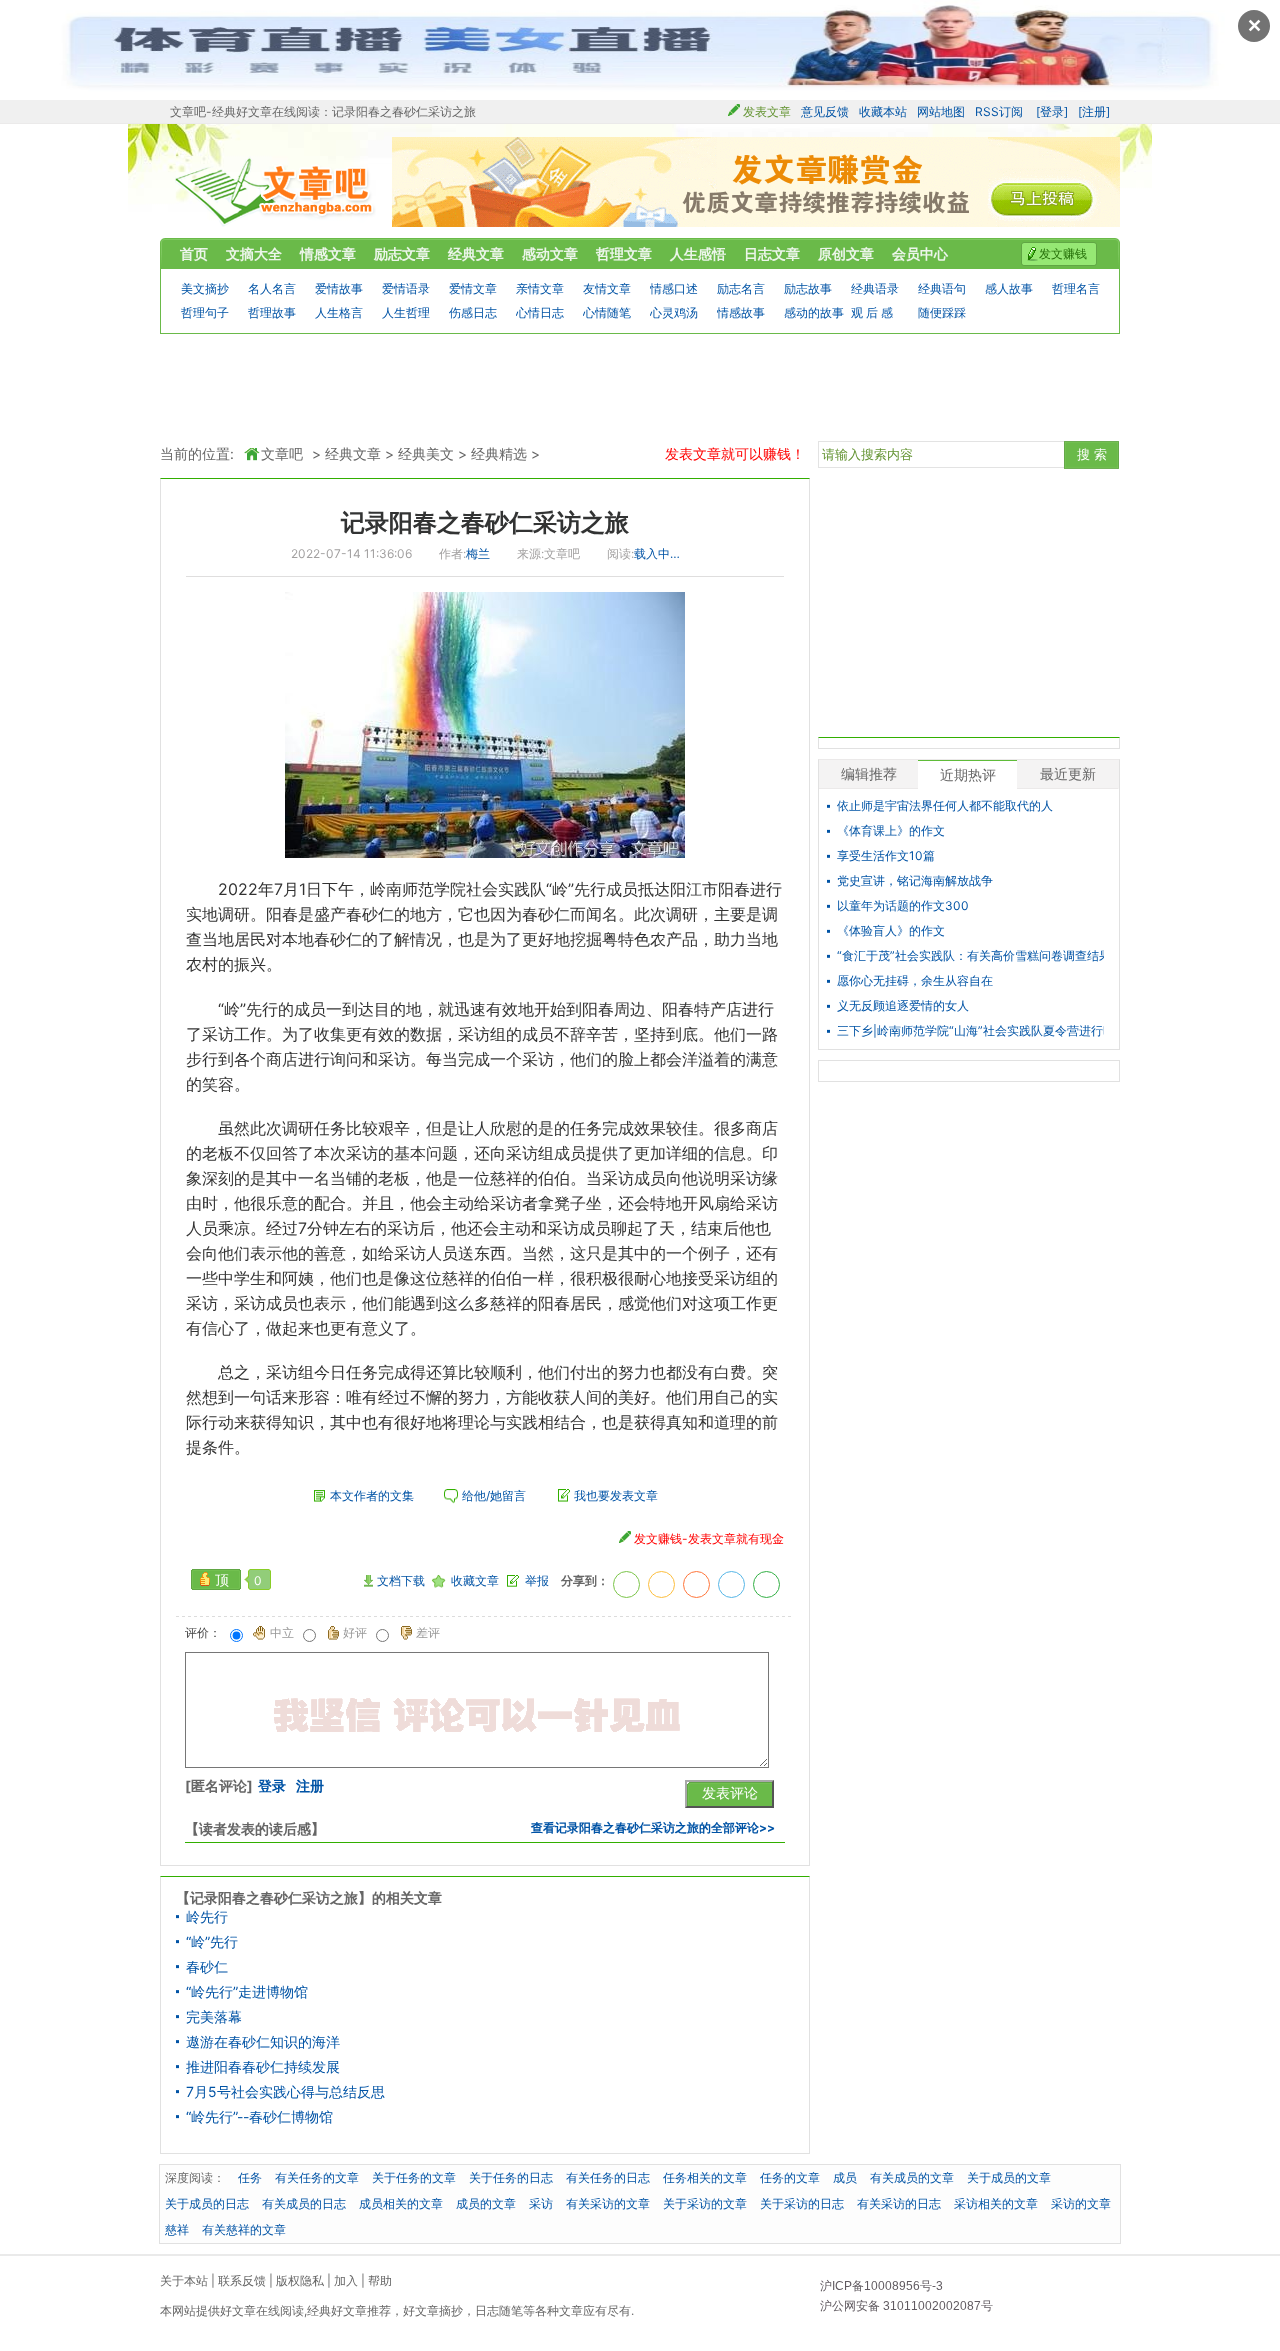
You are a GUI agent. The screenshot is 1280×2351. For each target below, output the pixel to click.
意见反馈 (825, 111)
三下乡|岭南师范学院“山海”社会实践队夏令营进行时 (970, 1031)
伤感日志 (473, 312)
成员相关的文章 (401, 2203)
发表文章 (767, 111)
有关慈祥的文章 (244, 2229)
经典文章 (476, 253)
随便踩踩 (942, 312)
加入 (346, 2280)
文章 (571, 2310)
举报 (537, 1581)
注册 (310, 1786)
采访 (218, 1034)
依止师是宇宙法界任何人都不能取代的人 (945, 806)
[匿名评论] (219, 1786)
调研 (234, 914)
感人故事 (1009, 288)
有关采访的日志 (899, 2203)
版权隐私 (300, 2280)
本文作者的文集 (372, 1496)
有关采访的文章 (608, 2203)
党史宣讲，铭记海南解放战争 (915, 881)
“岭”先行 (212, 1942)
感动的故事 (814, 312)
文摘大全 (254, 253)
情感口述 (674, 288)
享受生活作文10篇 (886, 856)
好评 (355, 1633)
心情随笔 (607, 312)
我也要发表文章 (616, 1496)
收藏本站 (883, 111)
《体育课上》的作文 (891, 831)
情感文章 (328, 253)
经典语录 (875, 288)
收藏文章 (475, 1581)
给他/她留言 (494, 1496)
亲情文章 (540, 288)
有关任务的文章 (317, 2177)
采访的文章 (1081, 2203)
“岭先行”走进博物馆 (247, 1992)
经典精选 (499, 454)
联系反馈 (242, 2280)
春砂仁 (207, 1967)
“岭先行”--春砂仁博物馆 (259, 2117)
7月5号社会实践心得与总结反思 (285, 2092)
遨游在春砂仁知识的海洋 (263, 2042)
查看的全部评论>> (653, 1827)
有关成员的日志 (304, 2203)
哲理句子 (205, 312)
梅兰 (478, 553)
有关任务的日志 (608, 2177)
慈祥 (506, 1178)
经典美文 (426, 454)
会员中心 (920, 253)
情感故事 (741, 312)
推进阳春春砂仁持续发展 (263, 2067)
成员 (622, 889)
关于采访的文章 (705, 2203)
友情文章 (607, 288)
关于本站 (184, 2280)
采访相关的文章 (996, 2203)
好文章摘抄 (433, 2310)
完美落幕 (214, 2017)
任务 (330, 1128)
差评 (428, 1633)
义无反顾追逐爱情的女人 (903, 1006)
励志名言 (741, 288)
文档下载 (401, 1581)
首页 (194, 253)
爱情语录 (406, 288)
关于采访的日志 (802, 2203)
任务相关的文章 (705, 2177)
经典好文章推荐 (349, 2310)
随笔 (511, 2310)
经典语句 (942, 288)
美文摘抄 (205, 288)
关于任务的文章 (414, 2177)
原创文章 (846, 253)
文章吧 (275, 191)
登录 (272, 1786)
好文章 (238, 2310)
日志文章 (772, 253)
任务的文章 (790, 2177)
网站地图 (941, 111)
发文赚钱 (1063, 253)
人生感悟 (698, 253)
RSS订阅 (999, 111)
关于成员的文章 (1009, 2177)
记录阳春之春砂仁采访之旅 (485, 522)
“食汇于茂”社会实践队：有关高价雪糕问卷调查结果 (970, 956)
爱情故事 (339, 288)
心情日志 (540, 312)
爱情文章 (473, 288)
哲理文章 (624, 253)
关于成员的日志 (207, 2203)
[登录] (1052, 111)
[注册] (1094, 111)
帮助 (380, 2280)
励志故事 (808, 288)
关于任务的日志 (511, 2177)
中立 (282, 1633)
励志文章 (402, 253)
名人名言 (272, 288)
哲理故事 (272, 312)
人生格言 (339, 312)
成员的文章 (486, 2203)
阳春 (734, 889)
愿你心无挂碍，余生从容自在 (915, 981)
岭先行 (207, 1917)
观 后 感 (872, 312)
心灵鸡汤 (674, 312)
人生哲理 (406, 312)
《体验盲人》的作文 (891, 931)
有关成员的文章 (912, 2177)
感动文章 (550, 253)
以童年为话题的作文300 (903, 906)
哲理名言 (1076, 288)
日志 (487, 2310)
